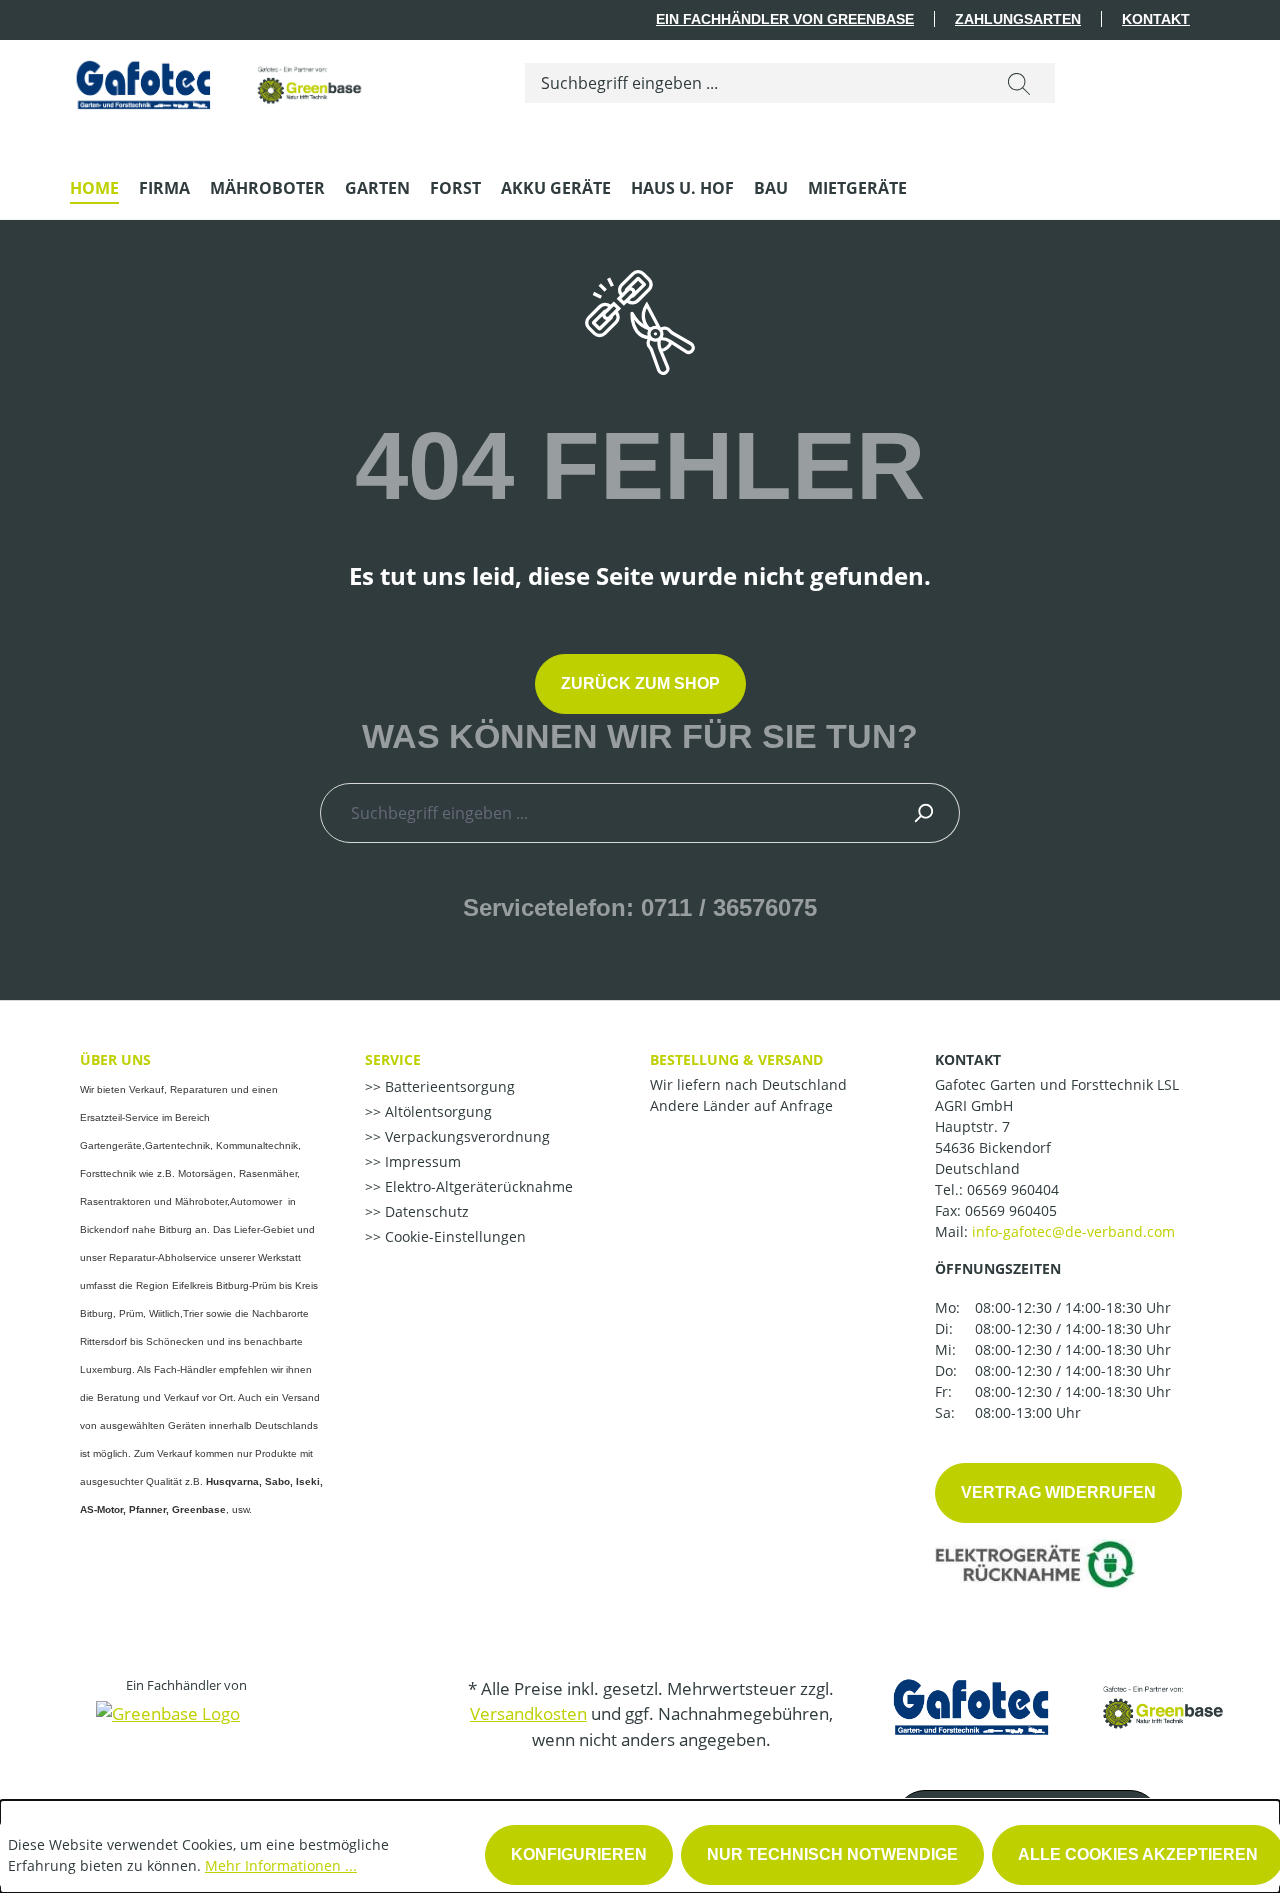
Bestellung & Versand (736, 1059)
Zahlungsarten (1018, 19)
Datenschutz (425, 1211)
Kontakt (1156, 19)
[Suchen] (1019, 83)
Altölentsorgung (436, 1111)
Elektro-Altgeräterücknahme (477, 1186)
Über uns (115, 1059)
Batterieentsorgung (448, 1086)
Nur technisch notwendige (832, 1854)
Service (393, 1059)
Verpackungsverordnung (465, 1136)
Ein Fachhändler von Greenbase (785, 19)
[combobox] (754, 83)
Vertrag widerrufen (1058, 1492)
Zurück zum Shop (640, 683)
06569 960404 (1013, 1189)
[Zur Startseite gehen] (220, 79)
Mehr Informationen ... (281, 1865)
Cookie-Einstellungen (453, 1236)
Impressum (421, 1161)
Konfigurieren (579, 1854)
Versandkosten (528, 1713)
